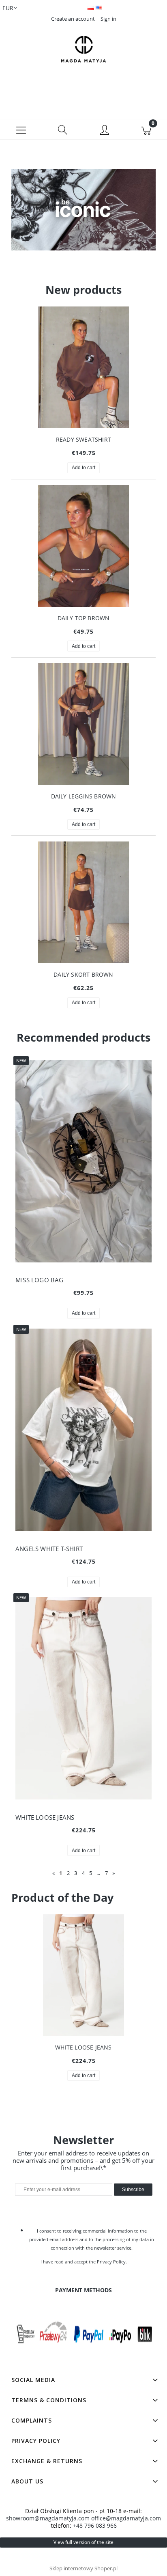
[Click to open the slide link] (83, 216)
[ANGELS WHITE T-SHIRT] (83, 1429)
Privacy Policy (111, 2262)
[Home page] (83, 49)
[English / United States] (99, 7)
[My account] (104, 131)
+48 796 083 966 (95, 2525)
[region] (83, 216)
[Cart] (146, 129)
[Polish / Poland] (92, 7)
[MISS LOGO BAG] (83, 1161)
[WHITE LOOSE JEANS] (83, 1698)
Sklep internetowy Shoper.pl (83, 2568)
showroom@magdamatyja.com (48, 2518)
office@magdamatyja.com (126, 2518)
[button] (21, 129)
